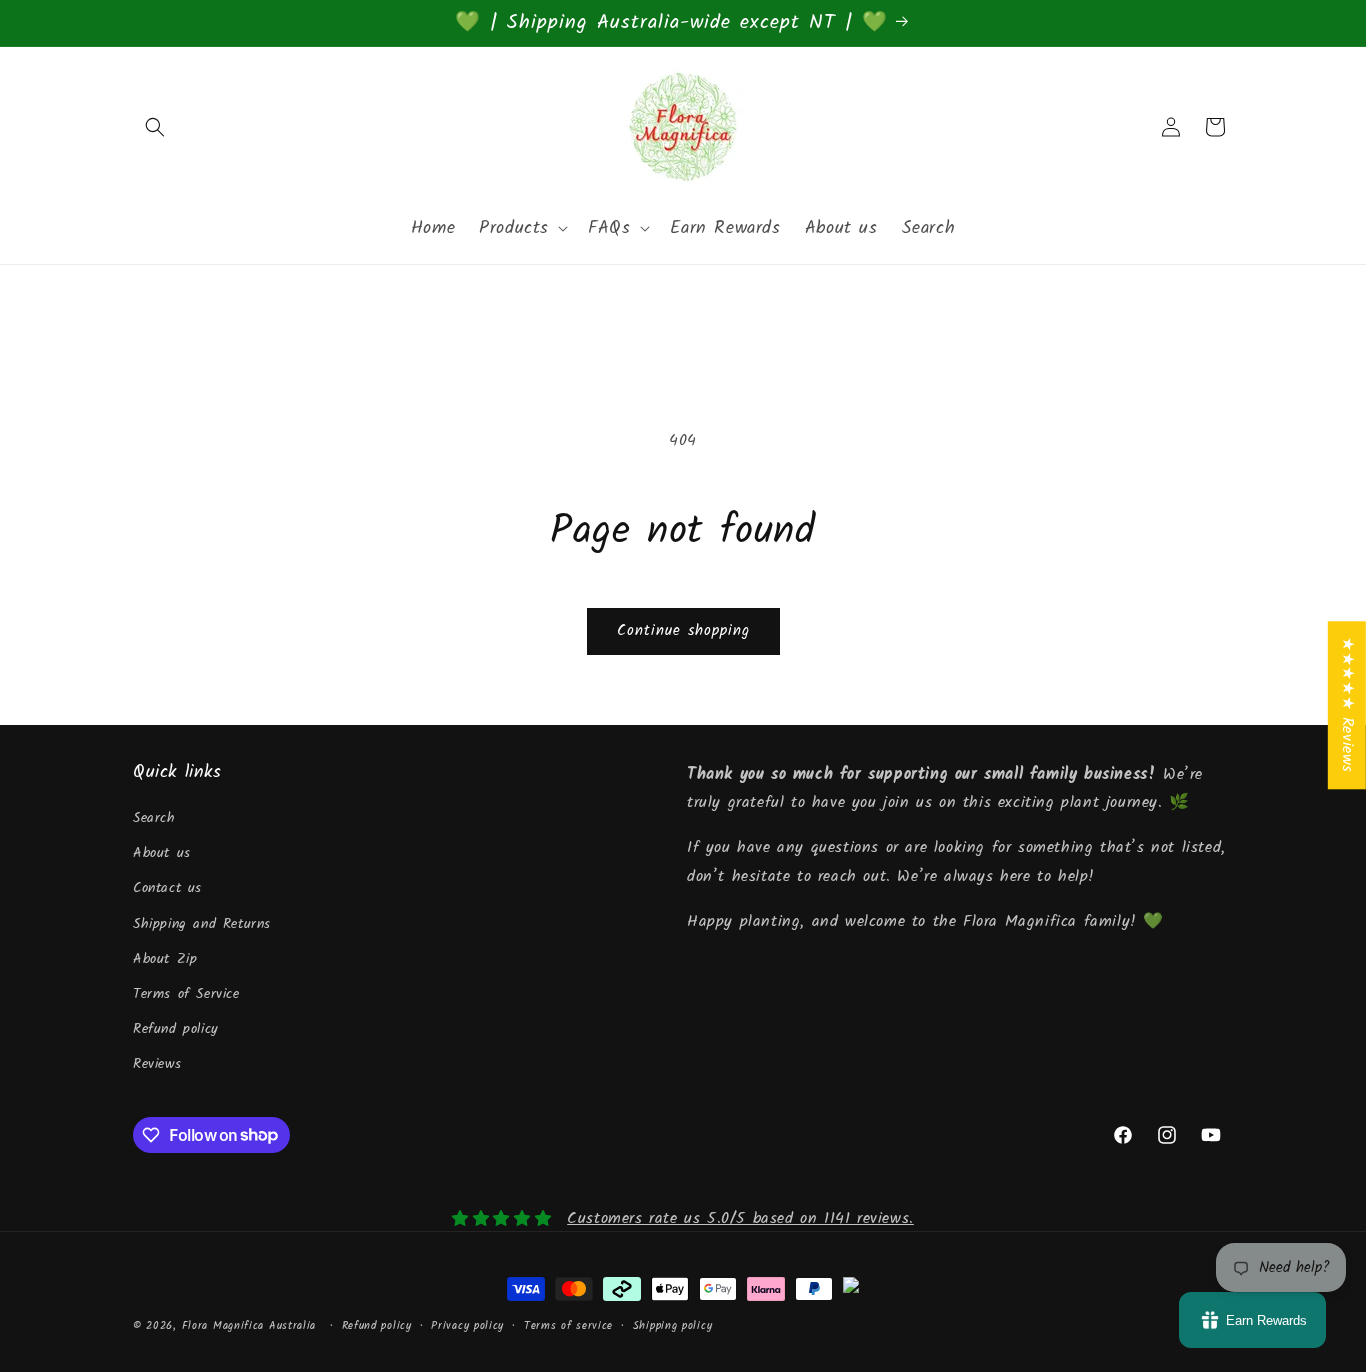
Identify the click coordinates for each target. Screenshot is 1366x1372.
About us (162, 853)
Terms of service (568, 1326)
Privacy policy (467, 1326)
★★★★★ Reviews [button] (1347, 705)
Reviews (157, 1064)
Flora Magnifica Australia (249, 1326)
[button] (155, 127)
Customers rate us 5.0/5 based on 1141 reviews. (740, 1218)
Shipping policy (673, 1326)
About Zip (165, 959)
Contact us (167, 888)
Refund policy (176, 1029)
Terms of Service (186, 994)
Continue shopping (683, 631)
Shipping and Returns (202, 924)
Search (154, 818)
